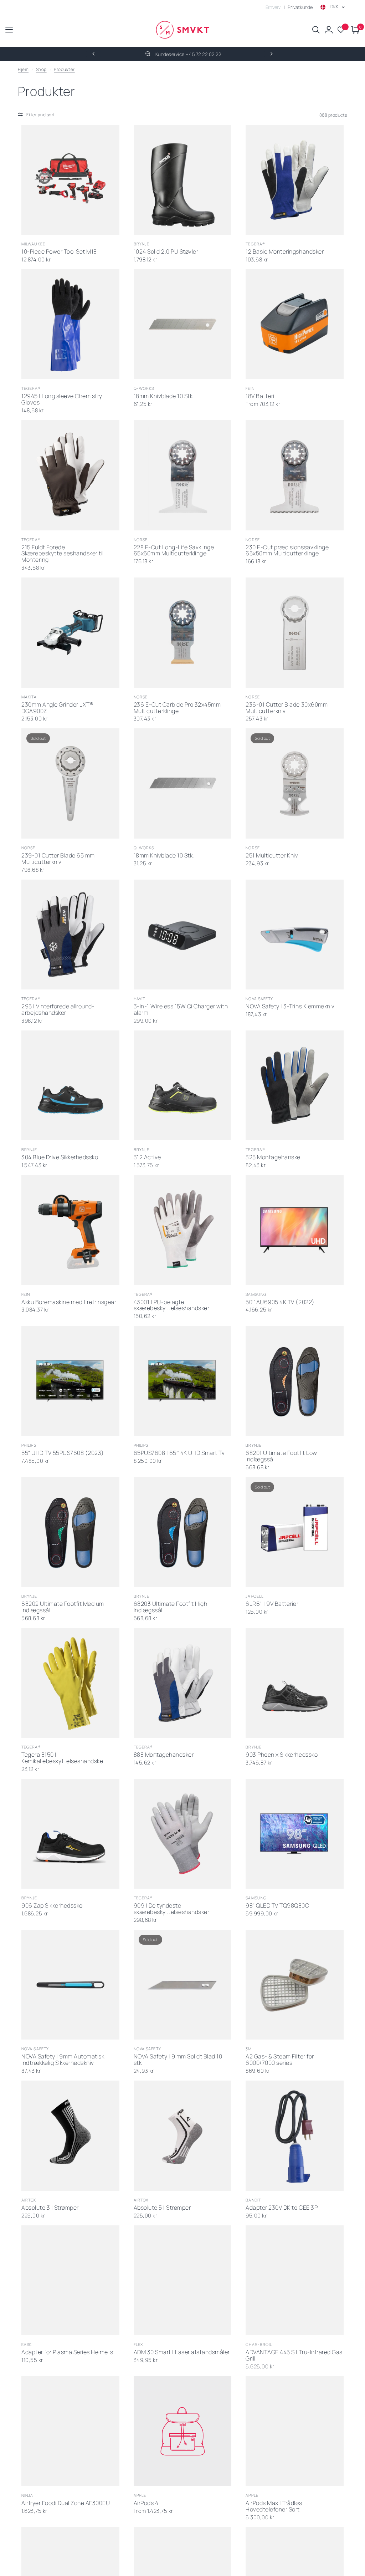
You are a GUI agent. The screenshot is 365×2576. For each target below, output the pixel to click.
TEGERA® (255, 244)
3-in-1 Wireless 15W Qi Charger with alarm (181, 1010)
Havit (140, 999)
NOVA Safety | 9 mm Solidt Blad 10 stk (178, 2060)
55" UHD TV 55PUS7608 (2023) (63, 1453)
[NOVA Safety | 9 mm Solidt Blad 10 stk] (183, 1985)
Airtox (29, 2200)
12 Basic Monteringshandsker (285, 252)
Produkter (64, 69)
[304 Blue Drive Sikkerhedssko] (70, 1085)
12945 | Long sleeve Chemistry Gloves (62, 399)
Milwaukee (33, 244)
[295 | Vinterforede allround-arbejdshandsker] (70, 935)
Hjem (23, 69)
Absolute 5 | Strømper (162, 2208)
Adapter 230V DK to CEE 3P (282, 2208)
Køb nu (63, 226)
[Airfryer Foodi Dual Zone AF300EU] (70, 2431)
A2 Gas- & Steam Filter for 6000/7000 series (280, 2060)
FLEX (138, 2344)
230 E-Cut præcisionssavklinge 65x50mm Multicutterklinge (287, 551)
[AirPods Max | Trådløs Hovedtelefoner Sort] (295, 2431)
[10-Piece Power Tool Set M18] (70, 180)
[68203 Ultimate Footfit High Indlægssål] (183, 1532)
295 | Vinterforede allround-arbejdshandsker (58, 1010)
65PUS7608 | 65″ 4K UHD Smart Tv (179, 1453)
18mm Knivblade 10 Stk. (164, 396)
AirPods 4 (146, 2503)
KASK (27, 2344)
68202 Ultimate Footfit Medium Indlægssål (63, 1607)
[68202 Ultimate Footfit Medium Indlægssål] (70, 1532)
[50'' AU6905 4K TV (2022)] (295, 1230)
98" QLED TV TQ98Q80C (277, 1906)
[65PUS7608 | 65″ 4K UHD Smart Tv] (183, 1381)
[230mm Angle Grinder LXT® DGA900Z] (70, 632)
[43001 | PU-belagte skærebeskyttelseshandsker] (183, 1230)
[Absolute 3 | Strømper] (70, 2135)
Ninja (27, 2495)
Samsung (256, 1294)
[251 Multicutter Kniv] (295, 783)
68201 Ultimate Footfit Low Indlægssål (281, 1456)
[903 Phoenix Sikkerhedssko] (295, 1683)
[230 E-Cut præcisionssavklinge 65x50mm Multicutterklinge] (295, 475)
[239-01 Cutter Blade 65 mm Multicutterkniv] (70, 783)
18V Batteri (260, 396)
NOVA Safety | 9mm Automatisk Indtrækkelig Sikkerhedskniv (63, 2060)
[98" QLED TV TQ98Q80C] (295, 1834)
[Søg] (316, 30)
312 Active (147, 1157)
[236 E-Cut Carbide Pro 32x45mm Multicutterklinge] (183, 632)
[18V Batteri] (295, 324)
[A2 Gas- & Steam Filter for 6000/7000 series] (295, 1985)
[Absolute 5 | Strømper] (183, 2135)
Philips (29, 1445)
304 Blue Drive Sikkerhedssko (60, 1157)
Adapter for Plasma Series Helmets (67, 2352)
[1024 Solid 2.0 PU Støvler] (183, 180)
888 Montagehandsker (164, 1755)
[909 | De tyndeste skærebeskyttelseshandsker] (183, 1834)
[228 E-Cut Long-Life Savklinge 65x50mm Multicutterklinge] (183, 475)
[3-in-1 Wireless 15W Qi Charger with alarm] (183, 935)
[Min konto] (329, 30)
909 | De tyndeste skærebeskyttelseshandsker (172, 1909)
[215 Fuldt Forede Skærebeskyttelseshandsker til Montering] (70, 475)
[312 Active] (183, 1085)
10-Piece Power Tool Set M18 (59, 252)
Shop (41, 69)
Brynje (142, 244)
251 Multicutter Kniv (272, 856)
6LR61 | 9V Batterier (272, 1604)
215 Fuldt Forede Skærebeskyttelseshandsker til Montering (63, 554)
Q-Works (144, 388)
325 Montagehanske (273, 1157)
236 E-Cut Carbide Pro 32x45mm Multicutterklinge (177, 708)
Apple (140, 2495)
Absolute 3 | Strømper (50, 2208)
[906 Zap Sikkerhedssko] (70, 1834)
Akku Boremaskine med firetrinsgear (69, 1302)
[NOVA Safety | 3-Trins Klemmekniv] (295, 935)
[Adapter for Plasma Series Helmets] (70, 2280)
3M (249, 2049)
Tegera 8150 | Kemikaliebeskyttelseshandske (62, 1758)
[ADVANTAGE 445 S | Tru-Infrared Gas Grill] (295, 2280)
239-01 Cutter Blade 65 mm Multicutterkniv (58, 859)
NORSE (141, 539)
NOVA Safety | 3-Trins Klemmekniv (290, 1007)
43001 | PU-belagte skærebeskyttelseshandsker (172, 1305)
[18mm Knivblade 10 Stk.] (183, 324)
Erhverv (273, 7)
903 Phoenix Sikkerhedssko (282, 1755)
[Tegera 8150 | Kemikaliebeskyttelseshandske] (70, 1683)
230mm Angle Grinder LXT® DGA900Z (57, 708)
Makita (29, 697)
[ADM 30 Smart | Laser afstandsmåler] (183, 2280)
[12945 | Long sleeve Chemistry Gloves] (70, 324)
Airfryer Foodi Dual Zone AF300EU (66, 2503)
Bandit (253, 2200)
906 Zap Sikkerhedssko (52, 1906)
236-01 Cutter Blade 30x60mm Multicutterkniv (287, 708)
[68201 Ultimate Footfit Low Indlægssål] (295, 1381)
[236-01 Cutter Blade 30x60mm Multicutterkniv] (295, 632)
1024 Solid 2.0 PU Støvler (166, 252)
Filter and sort (41, 115)
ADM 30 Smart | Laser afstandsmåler (182, 2352)
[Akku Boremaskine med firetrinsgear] (70, 1230)
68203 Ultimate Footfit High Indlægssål (171, 1607)
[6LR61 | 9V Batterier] (295, 1532)
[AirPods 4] (183, 2431)
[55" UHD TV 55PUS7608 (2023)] (70, 1381)
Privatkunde (300, 7)
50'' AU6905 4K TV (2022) (280, 1302)
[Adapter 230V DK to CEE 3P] (295, 2135)
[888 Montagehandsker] (183, 1683)
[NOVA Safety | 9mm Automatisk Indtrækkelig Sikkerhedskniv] (70, 1985)
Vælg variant (175, 1131)
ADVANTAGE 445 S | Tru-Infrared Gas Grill (294, 2356)
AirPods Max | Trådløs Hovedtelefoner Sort (274, 2506)
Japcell (255, 1596)
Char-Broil (259, 2344)
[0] (354, 30)
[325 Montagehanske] (295, 1085)
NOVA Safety (259, 999)
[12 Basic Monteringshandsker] (295, 180)
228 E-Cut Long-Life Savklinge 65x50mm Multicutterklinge (174, 551)
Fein (250, 388)
